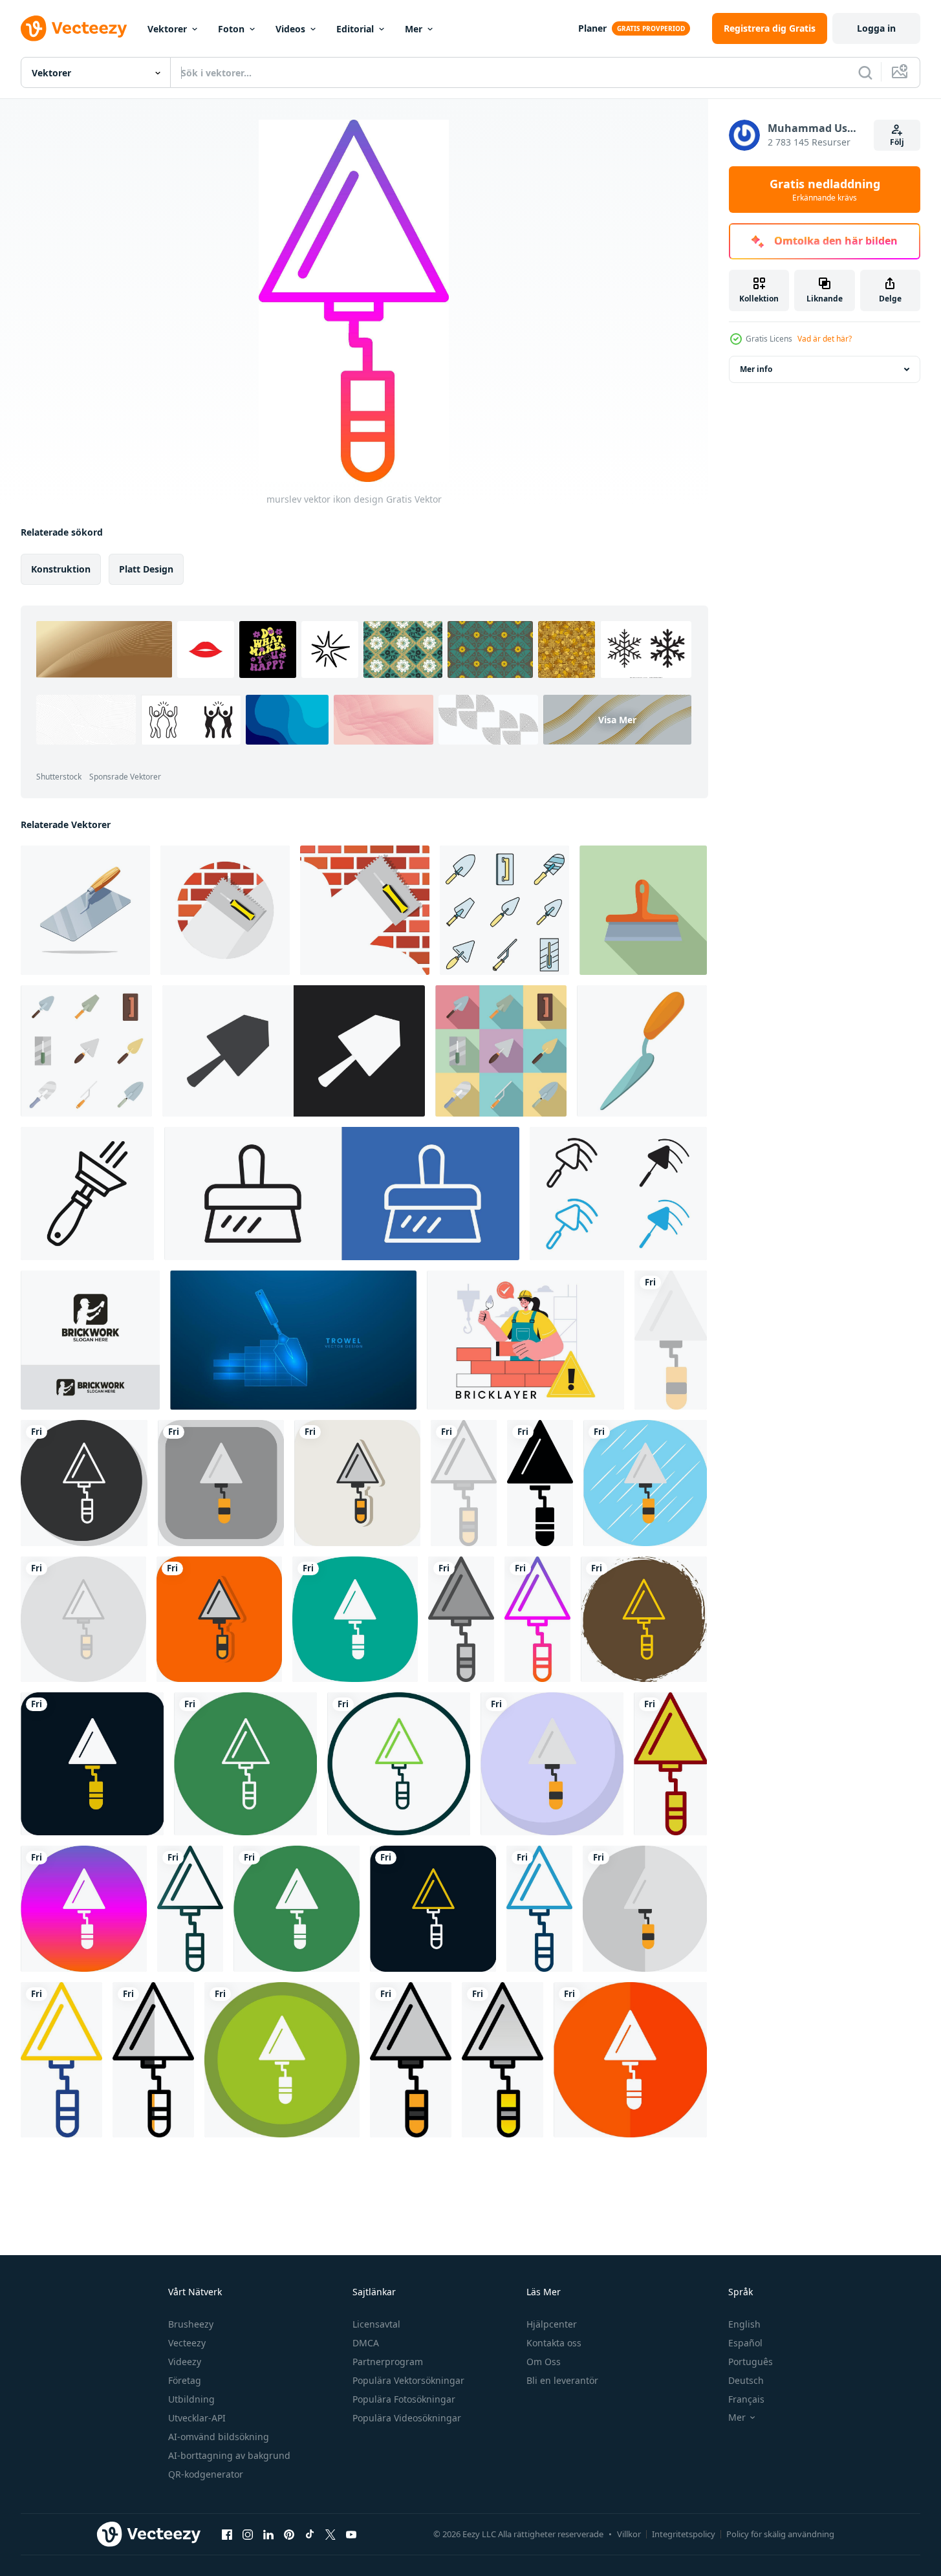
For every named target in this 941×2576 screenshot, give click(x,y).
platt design (146, 569)
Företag (185, 2380)
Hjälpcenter (552, 2324)
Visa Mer (617, 720)
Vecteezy (187, 2343)
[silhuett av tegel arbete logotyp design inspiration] (90, 1340)
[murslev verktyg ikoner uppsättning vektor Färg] (504, 910)
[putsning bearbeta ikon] (294, 1051)
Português (751, 2362)
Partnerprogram (388, 2362)
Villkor (629, 2534)
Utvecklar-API (197, 2418)
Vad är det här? (825, 339)
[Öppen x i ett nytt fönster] (330, 2534)
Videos (290, 29)
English (744, 2324)
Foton (231, 29)
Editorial (355, 29)
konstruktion (61, 569)
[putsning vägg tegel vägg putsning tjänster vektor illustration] (365, 910)
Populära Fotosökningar (404, 2399)
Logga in (876, 28)
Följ (897, 142)
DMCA (366, 2343)
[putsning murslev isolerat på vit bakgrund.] (85, 910)
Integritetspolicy (684, 2534)
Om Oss (544, 2362)
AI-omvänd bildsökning (219, 2437)
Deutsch (746, 2380)
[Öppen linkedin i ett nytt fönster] (268, 2534)
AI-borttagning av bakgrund (229, 2455)
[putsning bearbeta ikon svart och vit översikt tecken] (618, 1194)
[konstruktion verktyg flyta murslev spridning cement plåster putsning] (643, 910)
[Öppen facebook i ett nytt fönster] (227, 2534)
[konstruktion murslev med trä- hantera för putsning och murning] (642, 1051)
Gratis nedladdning (825, 190)
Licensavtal (376, 2324)
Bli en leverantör (562, 2380)
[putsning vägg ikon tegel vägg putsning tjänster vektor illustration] (225, 910)
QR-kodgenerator (206, 2474)
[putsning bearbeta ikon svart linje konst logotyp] (87, 1194)
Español (745, 2343)
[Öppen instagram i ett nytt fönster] (248, 2534)
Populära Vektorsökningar (408, 2380)
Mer (414, 29)
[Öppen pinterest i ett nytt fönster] (289, 2534)
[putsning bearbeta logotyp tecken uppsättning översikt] (342, 1194)
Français (746, 2399)
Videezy (185, 2362)
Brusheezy (191, 2324)
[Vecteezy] (74, 28)
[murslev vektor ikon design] (671, 1340)
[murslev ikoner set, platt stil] (501, 1051)
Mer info (756, 369)
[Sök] (865, 72)
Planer (592, 28)
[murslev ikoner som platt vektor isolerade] (86, 1051)
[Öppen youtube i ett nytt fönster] (351, 2534)
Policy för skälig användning (780, 2534)
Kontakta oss (554, 2343)
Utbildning (191, 2399)
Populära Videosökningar (407, 2418)
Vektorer (167, 29)
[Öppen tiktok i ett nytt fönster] (310, 2534)
